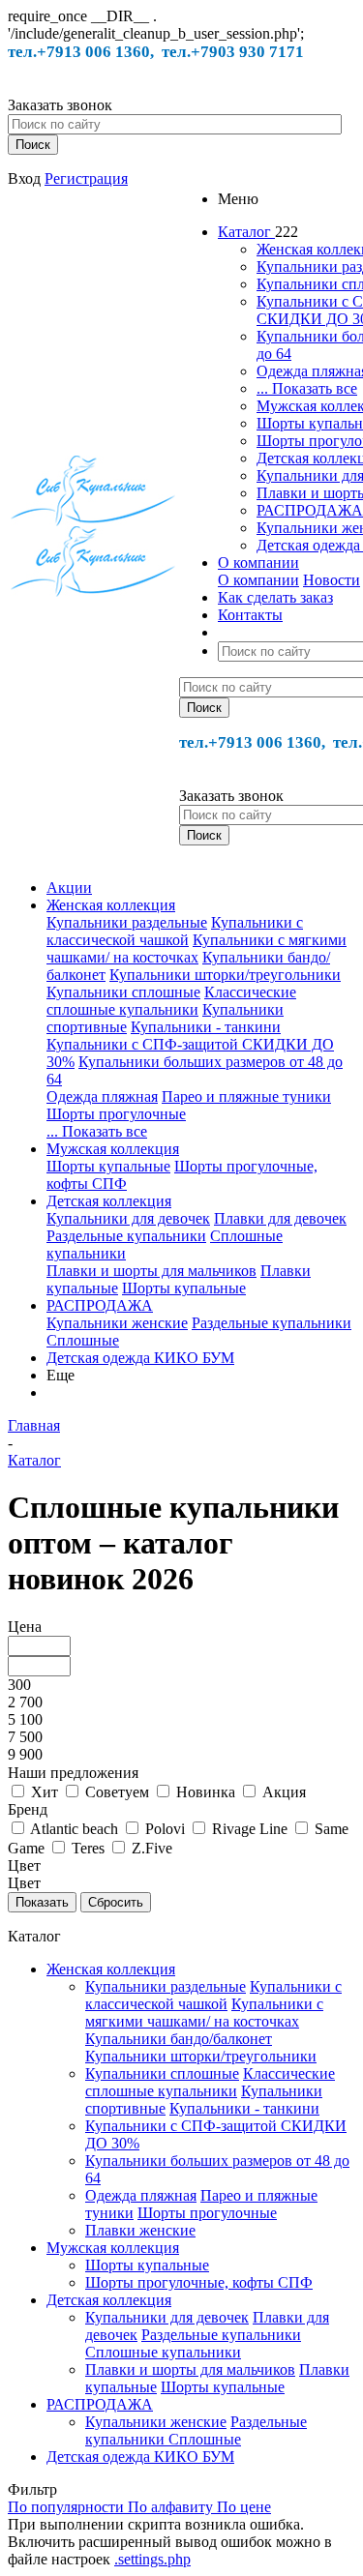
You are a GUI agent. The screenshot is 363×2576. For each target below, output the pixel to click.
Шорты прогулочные (116, 1114)
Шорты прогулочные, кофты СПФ (199, 2282)
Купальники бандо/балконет (179, 2039)
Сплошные (83, 1340)
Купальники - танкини (206, 1027)
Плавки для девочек (280, 1218)
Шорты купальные (108, 1166)
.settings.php (152, 2559)
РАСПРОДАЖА (310, 510)
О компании (258, 580)
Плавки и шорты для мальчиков (151, 1271)
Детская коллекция (109, 1201)
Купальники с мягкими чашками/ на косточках (197, 948)
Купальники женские (117, 1323)
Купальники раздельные (127, 922)
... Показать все (307, 388)
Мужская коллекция (113, 1149)
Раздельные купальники (126, 1236)
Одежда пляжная (102, 1096)
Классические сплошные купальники (171, 1001)
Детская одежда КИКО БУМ (140, 1358)
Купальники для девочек (128, 1218)
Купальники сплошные (123, 992)
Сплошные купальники (163, 2352)
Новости (332, 580)
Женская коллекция (111, 905)
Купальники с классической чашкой (175, 931)
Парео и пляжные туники (246, 1096)
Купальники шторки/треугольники (225, 975)
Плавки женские (140, 2230)
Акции (69, 888)
